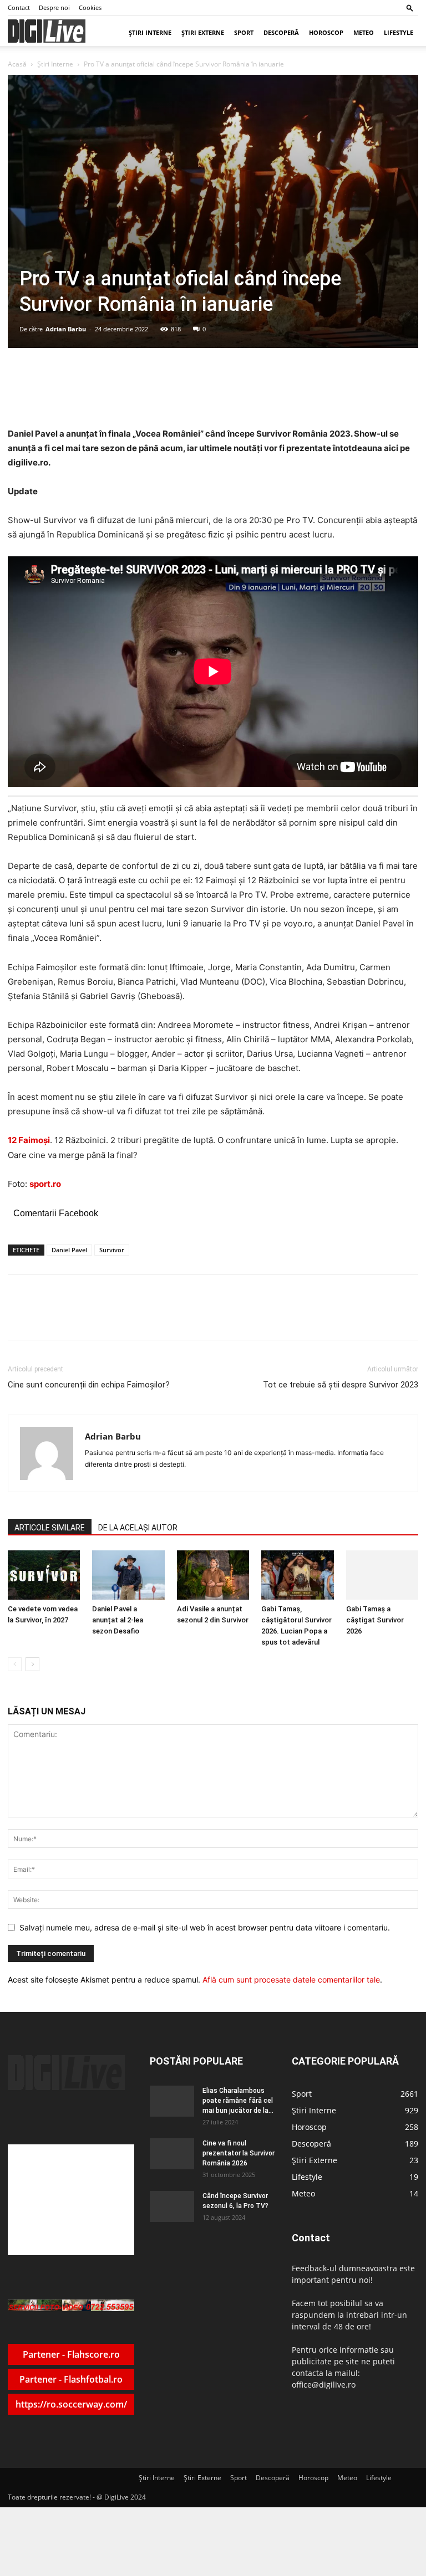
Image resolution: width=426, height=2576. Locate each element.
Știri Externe (203, 32)
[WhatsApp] (141, 1317)
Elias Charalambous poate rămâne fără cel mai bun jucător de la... (238, 2101)
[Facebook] (90, 1317)
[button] (410, 7)
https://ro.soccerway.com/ (71, 2404)
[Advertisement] (71, 2200)
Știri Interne (150, 32)
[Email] (167, 1317)
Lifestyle (399, 32)
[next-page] (32, 1664)
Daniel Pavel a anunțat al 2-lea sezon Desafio (118, 1620)
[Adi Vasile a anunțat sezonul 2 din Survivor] (213, 1575)
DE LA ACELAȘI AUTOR (138, 1528)
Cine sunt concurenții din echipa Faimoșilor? (89, 1385)
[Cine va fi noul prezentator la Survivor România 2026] (172, 2154)
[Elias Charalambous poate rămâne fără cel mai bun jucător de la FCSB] (172, 2101)
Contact (19, 7)
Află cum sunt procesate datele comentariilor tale (291, 1980)
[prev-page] (15, 1664)
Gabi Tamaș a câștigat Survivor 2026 (375, 1620)
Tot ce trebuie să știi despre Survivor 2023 (341, 1385)
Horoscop (326, 32)
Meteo (364, 32)
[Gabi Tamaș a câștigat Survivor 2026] (382, 1575)
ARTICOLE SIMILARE (50, 1528)
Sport (244, 32)
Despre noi (54, 7)
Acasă (17, 64)
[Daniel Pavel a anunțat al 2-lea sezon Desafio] (128, 1575)
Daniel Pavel (69, 1250)
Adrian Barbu (66, 329)
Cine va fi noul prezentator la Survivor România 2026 (239, 2153)
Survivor (112, 1250)
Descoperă (281, 32)
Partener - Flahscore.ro (71, 2354)
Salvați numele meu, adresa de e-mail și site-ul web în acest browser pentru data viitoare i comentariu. (205, 1927)
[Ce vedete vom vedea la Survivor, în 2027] (44, 1575)
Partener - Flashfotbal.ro (71, 2379)
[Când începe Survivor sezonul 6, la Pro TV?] (172, 2206)
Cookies (90, 7)
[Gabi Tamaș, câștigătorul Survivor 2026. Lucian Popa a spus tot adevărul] (297, 1575)
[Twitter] (116, 1317)
